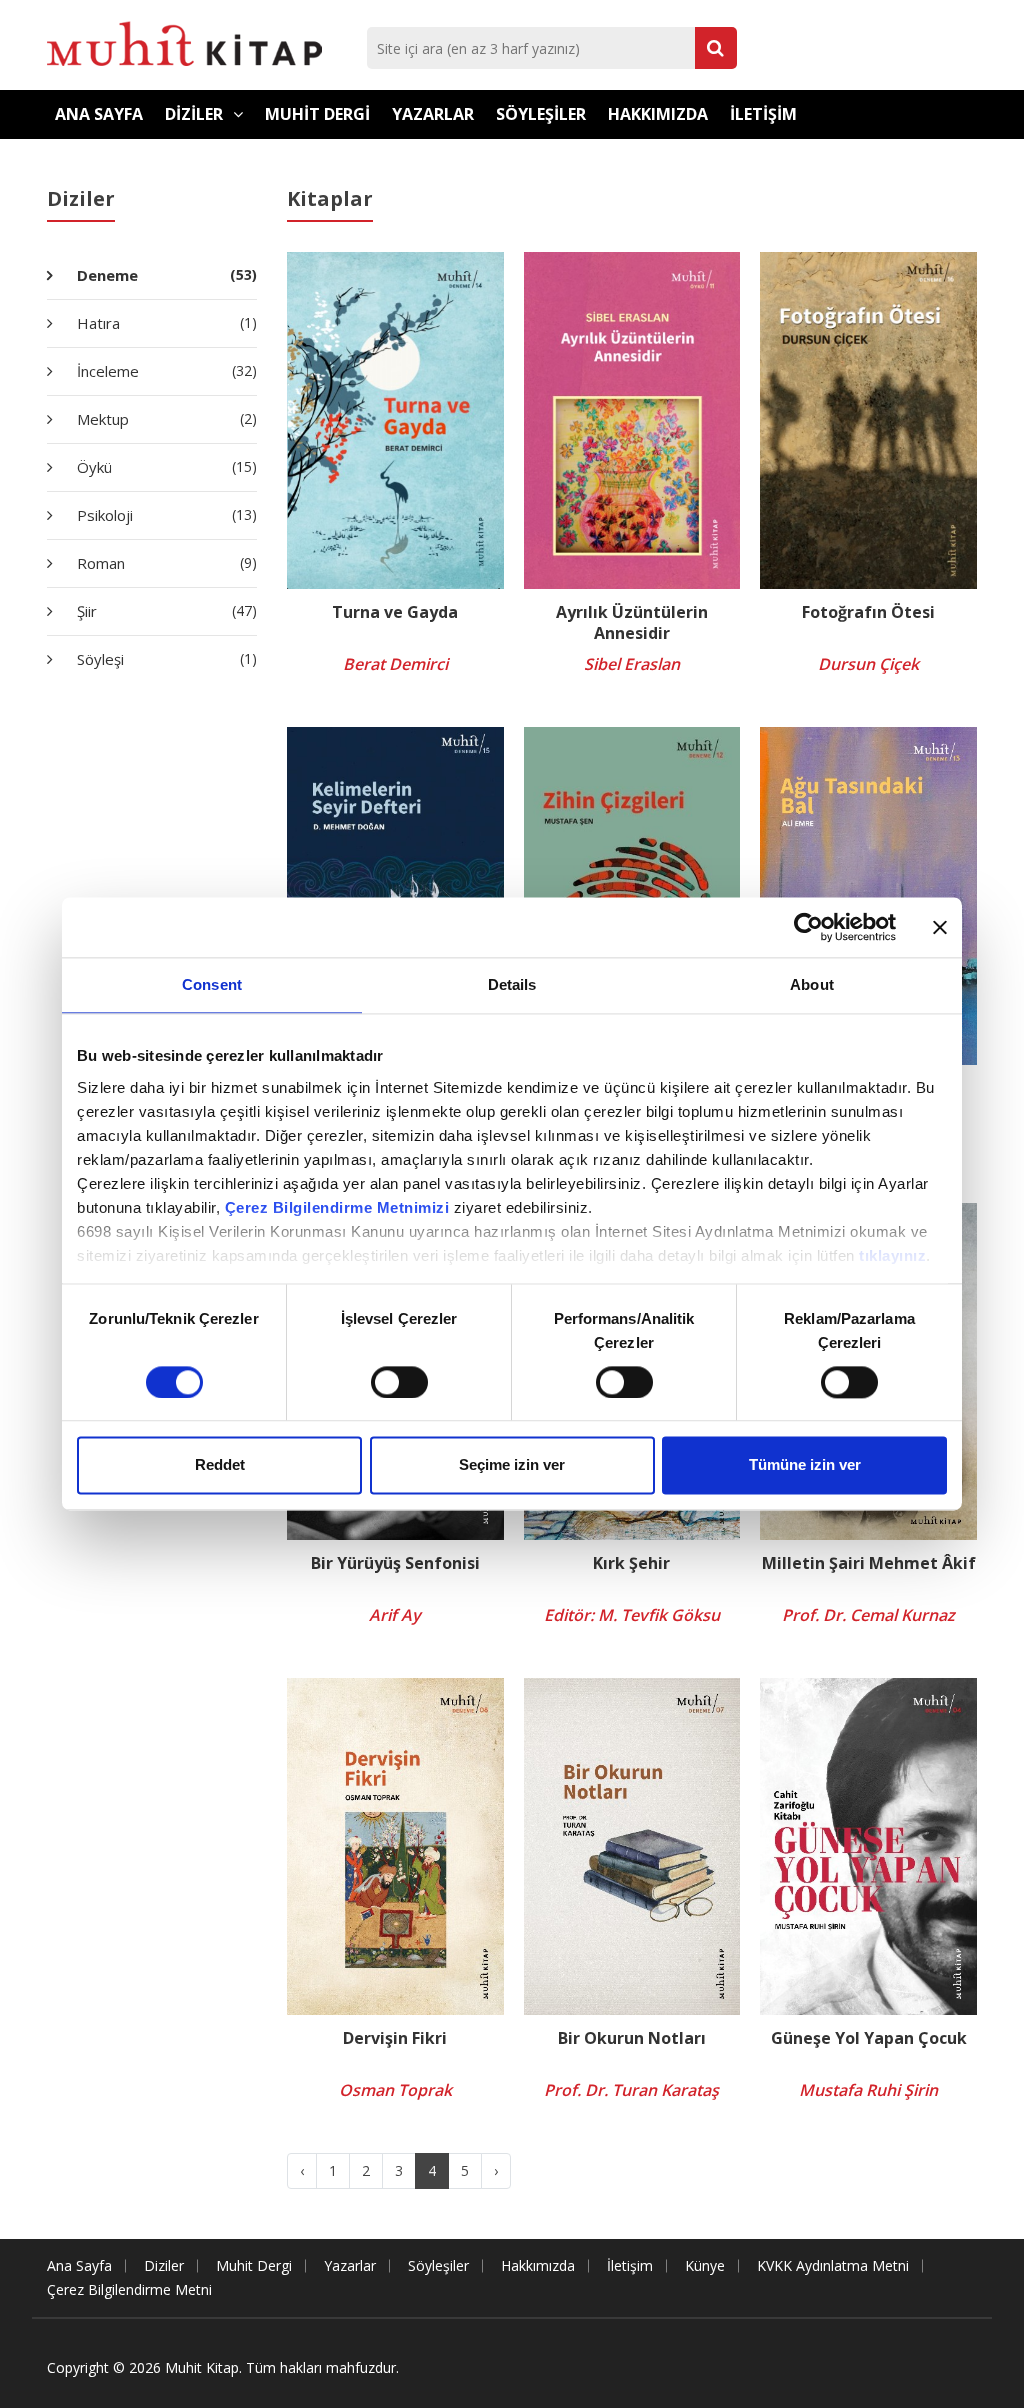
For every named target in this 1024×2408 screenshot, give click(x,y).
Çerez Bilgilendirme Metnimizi (337, 1207)
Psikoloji (165, 515)
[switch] (399, 1382)
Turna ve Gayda (395, 612)
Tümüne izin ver (805, 1465)
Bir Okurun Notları (632, 2038)
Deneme (165, 275)
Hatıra (165, 323)
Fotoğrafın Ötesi (868, 612)
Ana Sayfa (99, 114)
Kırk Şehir (631, 1563)
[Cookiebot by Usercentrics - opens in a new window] (808, 927)
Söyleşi (165, 659)
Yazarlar (433, 114)
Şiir (165, 611)
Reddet (220, 1465)
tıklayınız (892, 1255)
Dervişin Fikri (395, 2038)
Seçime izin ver (512, 1465)
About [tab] (812, 984)
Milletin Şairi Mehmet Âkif (869, 1563)
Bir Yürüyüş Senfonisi (395, 1563)
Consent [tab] (212, 984)
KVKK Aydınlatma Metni (833, 2265)
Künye (705, 2265)
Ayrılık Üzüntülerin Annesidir (632, 623)
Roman (165, 563)
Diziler (194, 114)
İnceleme (165, 371)
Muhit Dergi (317, 114)
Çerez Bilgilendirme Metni (129, 2289)
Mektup (165, 419)
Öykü (165, 467)
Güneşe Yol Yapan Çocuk (869, 2038)
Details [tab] (512, 984)
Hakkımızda (658, 114)
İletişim (763, 114)
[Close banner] (940, 927)
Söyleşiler (541, 114)
